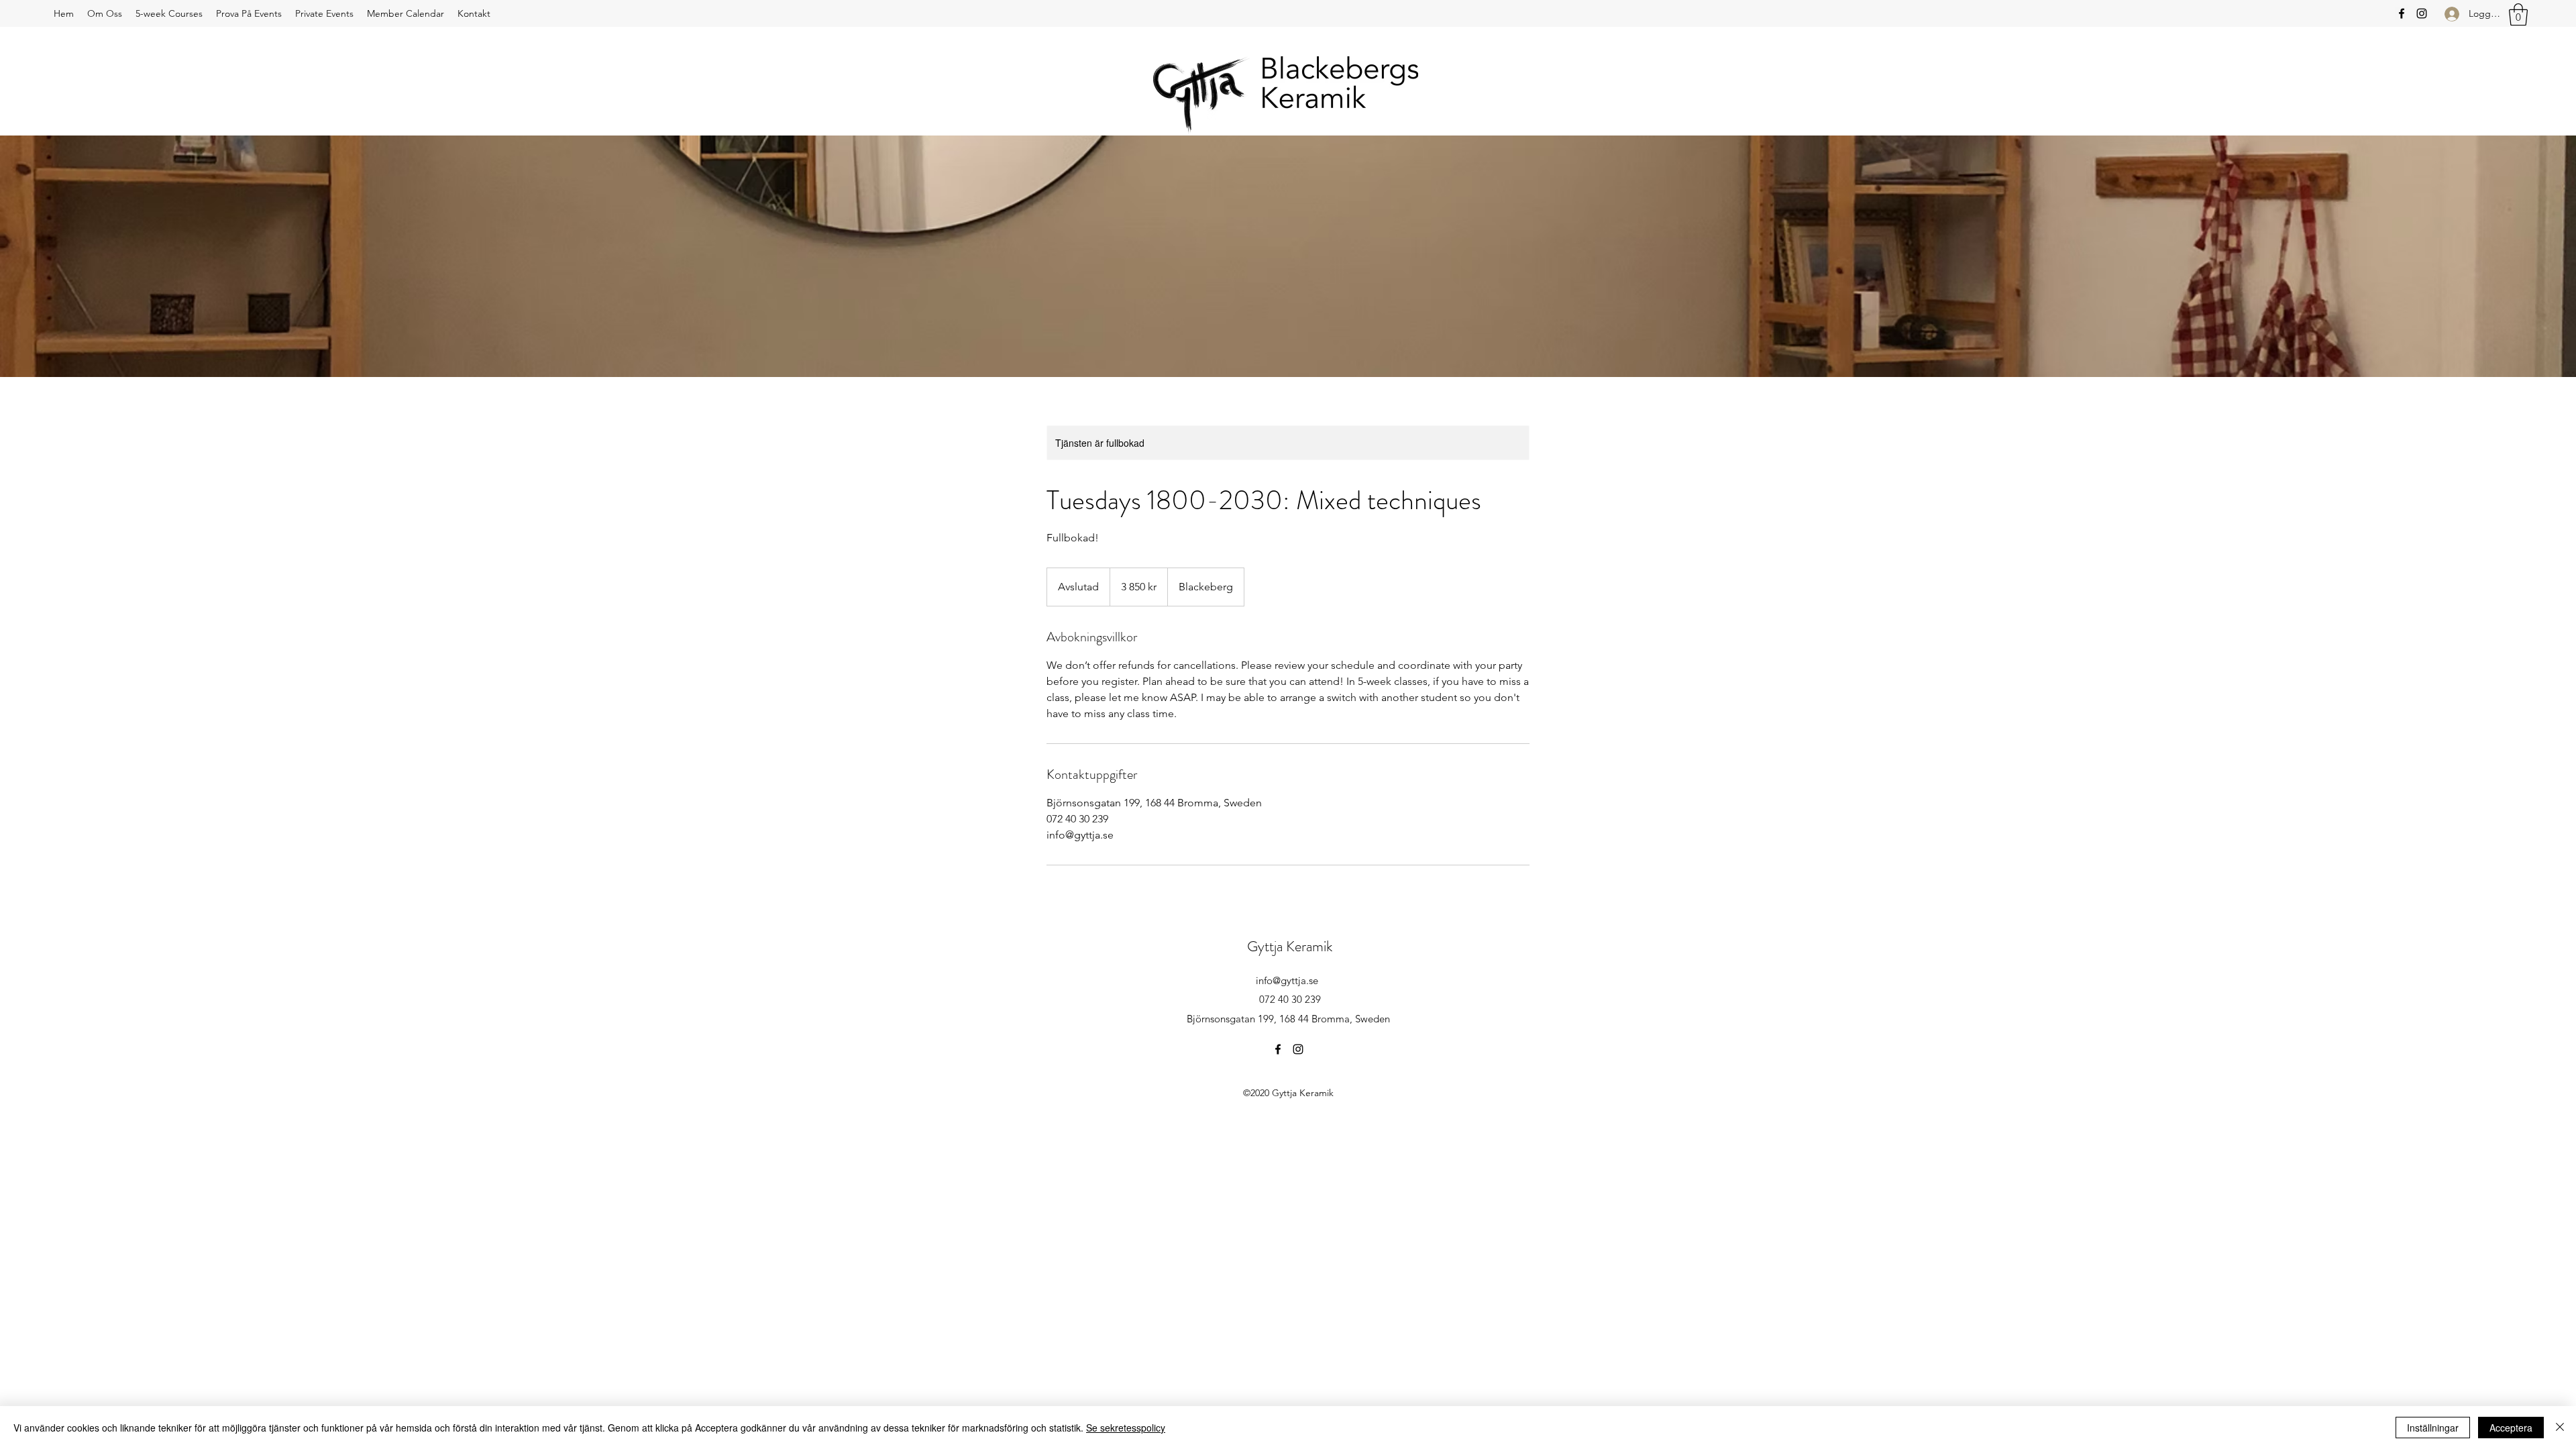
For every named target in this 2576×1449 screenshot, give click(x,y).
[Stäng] (2560, 1428)
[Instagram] (2422, 13)
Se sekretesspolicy (1126, 1428)
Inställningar (2433, 1428)
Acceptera (2511, 1428)
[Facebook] (2402, 13)
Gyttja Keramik (1290, 946)
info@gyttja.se (1287, 980)
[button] (2518, 14)
